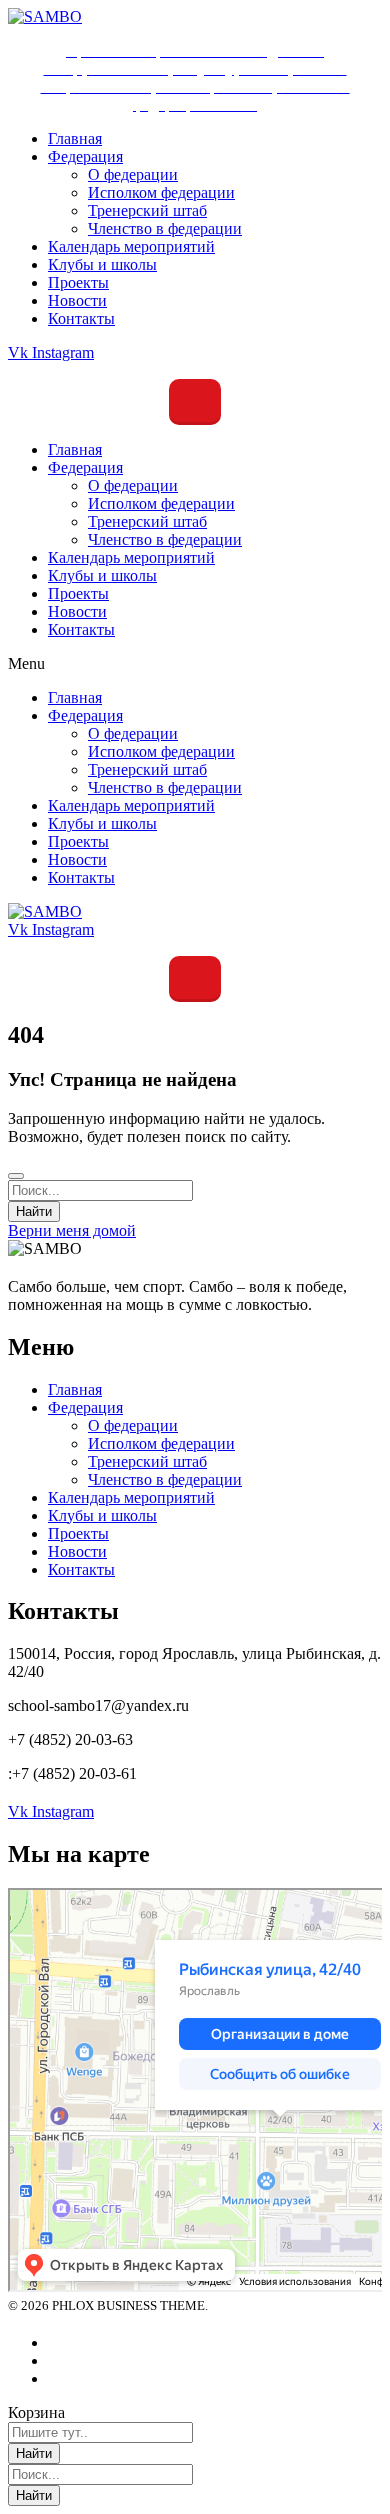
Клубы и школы (102, 575)
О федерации (133, 485)
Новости (77, 611)
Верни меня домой (72, 1230)
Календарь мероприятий (131, 557)
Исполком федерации (161, 503)
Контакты (81, 629)
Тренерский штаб (147, 521)
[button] (195, 664)
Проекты (78, 593)
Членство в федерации (165, 539)
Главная (75, 449)
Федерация (85, 467)
